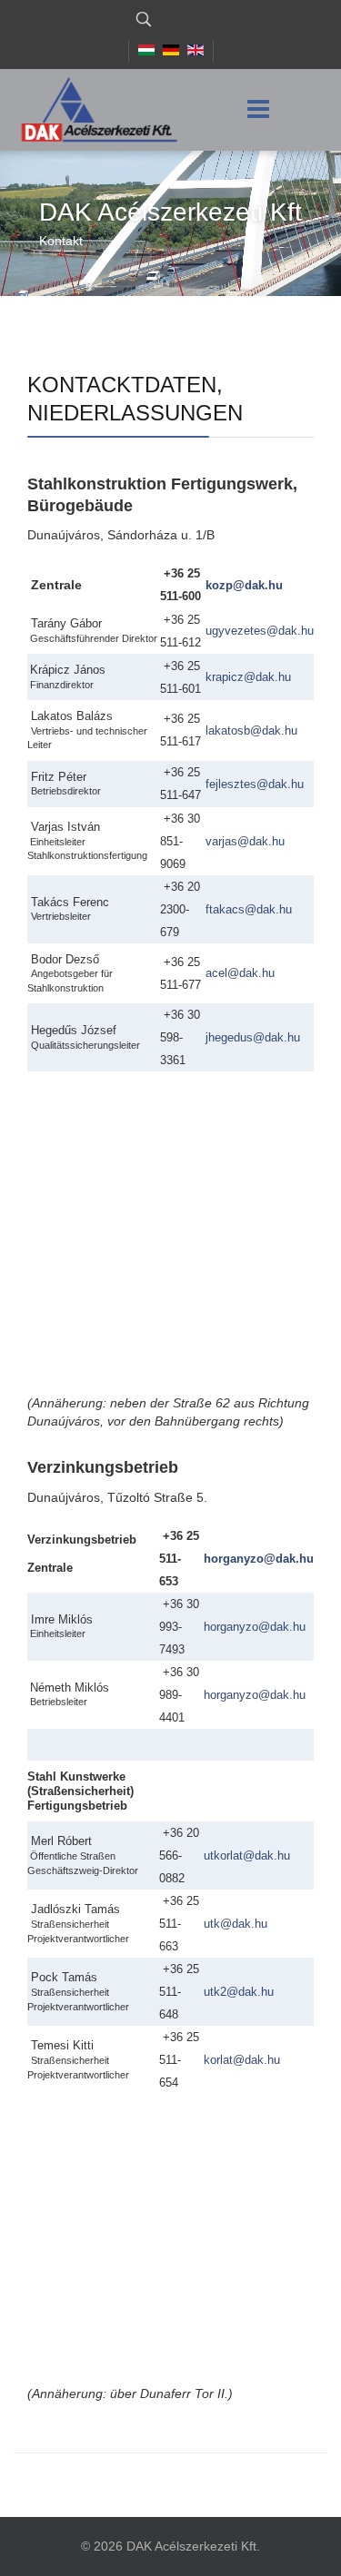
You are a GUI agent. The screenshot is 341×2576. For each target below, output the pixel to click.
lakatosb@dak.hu (251, 730)
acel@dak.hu (240, 973)
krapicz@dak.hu (248, 677)
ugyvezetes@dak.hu (260, 631)
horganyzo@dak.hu (259, 1559)
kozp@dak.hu (244, 585)
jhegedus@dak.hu (253, 1037)
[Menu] (258, 110)
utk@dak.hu (236, 1924)
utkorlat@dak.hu (247, 1856)
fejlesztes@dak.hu (255, 784)
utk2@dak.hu (239, 1992)
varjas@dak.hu (245, 841)
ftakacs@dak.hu (249, 909)
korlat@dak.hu (242, 2060)
